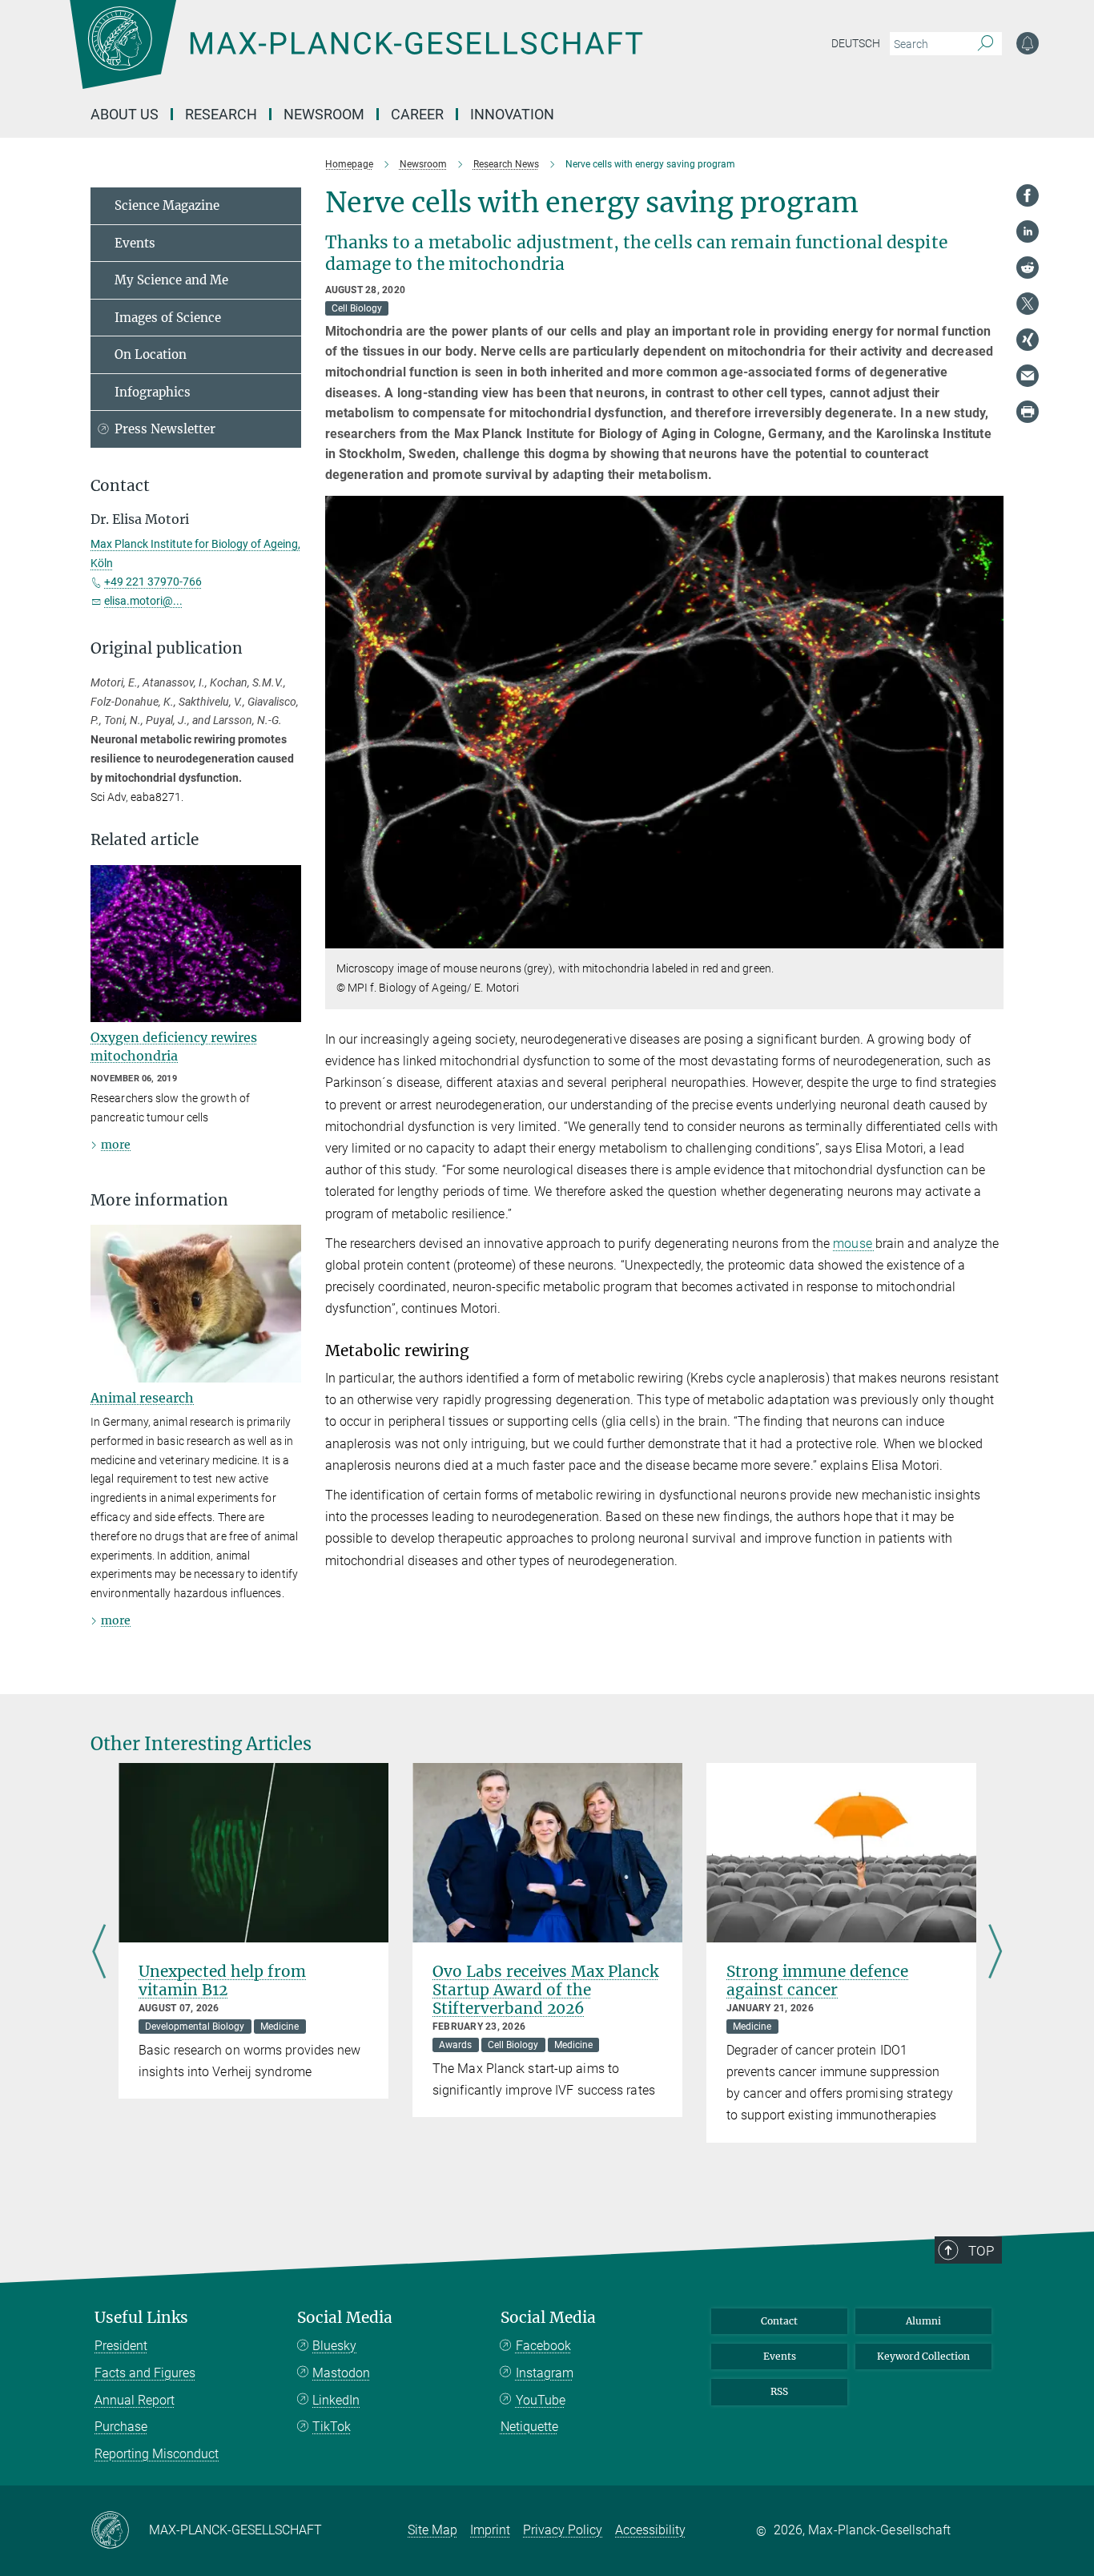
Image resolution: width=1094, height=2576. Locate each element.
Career (417, 114)
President (121, 2346)
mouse (854, 1244)
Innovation (512, 114)
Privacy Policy (563, 2530)
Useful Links (141, 2318)
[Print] (1028, 412)
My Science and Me (171, 280)
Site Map (432, 2530)
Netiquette (529, 2427)
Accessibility (650, 2530)
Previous (99, 1953)
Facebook (543, 2346)
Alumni (923, 2321)
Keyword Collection (923, 2356)
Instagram (545, 2373)
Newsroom (324, 114)
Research (221, 114)
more (116, 1145)
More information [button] (159, 1200)
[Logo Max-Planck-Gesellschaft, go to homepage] (356, 56)
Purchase (121, 2427)
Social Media (345, 2318)
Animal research (142, 1398)
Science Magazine (167, 205)
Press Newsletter (165, 429)
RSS (779, 2391)
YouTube (541, 2400)
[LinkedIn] (1028, 231)
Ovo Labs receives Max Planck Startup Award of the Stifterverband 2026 (545, 1990)
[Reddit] (1028, 268)
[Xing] (1028, 340)
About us (125, 114)
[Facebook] (1028, 195)
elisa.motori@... (143, 601)
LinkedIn (336, 2400)
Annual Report (135, 2400)
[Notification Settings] (1028, 43)
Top (981, 2251)
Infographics (153, 392)
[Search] (985, 44)
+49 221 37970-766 (153, 582)
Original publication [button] (167, 648)
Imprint (490, 2530)
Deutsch (856, 43)
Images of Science (168, 318)
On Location (151, 354)
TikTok (332, 2427)
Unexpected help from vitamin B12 (222, 1980)
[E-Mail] (1028, 376)
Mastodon (341, 2373)
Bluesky (334, 2346)
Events (135, 243)
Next (995, 1953)
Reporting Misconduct (157, 2454)
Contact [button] (120, 486)
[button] (989, 937)
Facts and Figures (145, 2373)
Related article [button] (145, 840)
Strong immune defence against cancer (817, 1980)
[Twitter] (1028, 304)
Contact (779, 2321)
